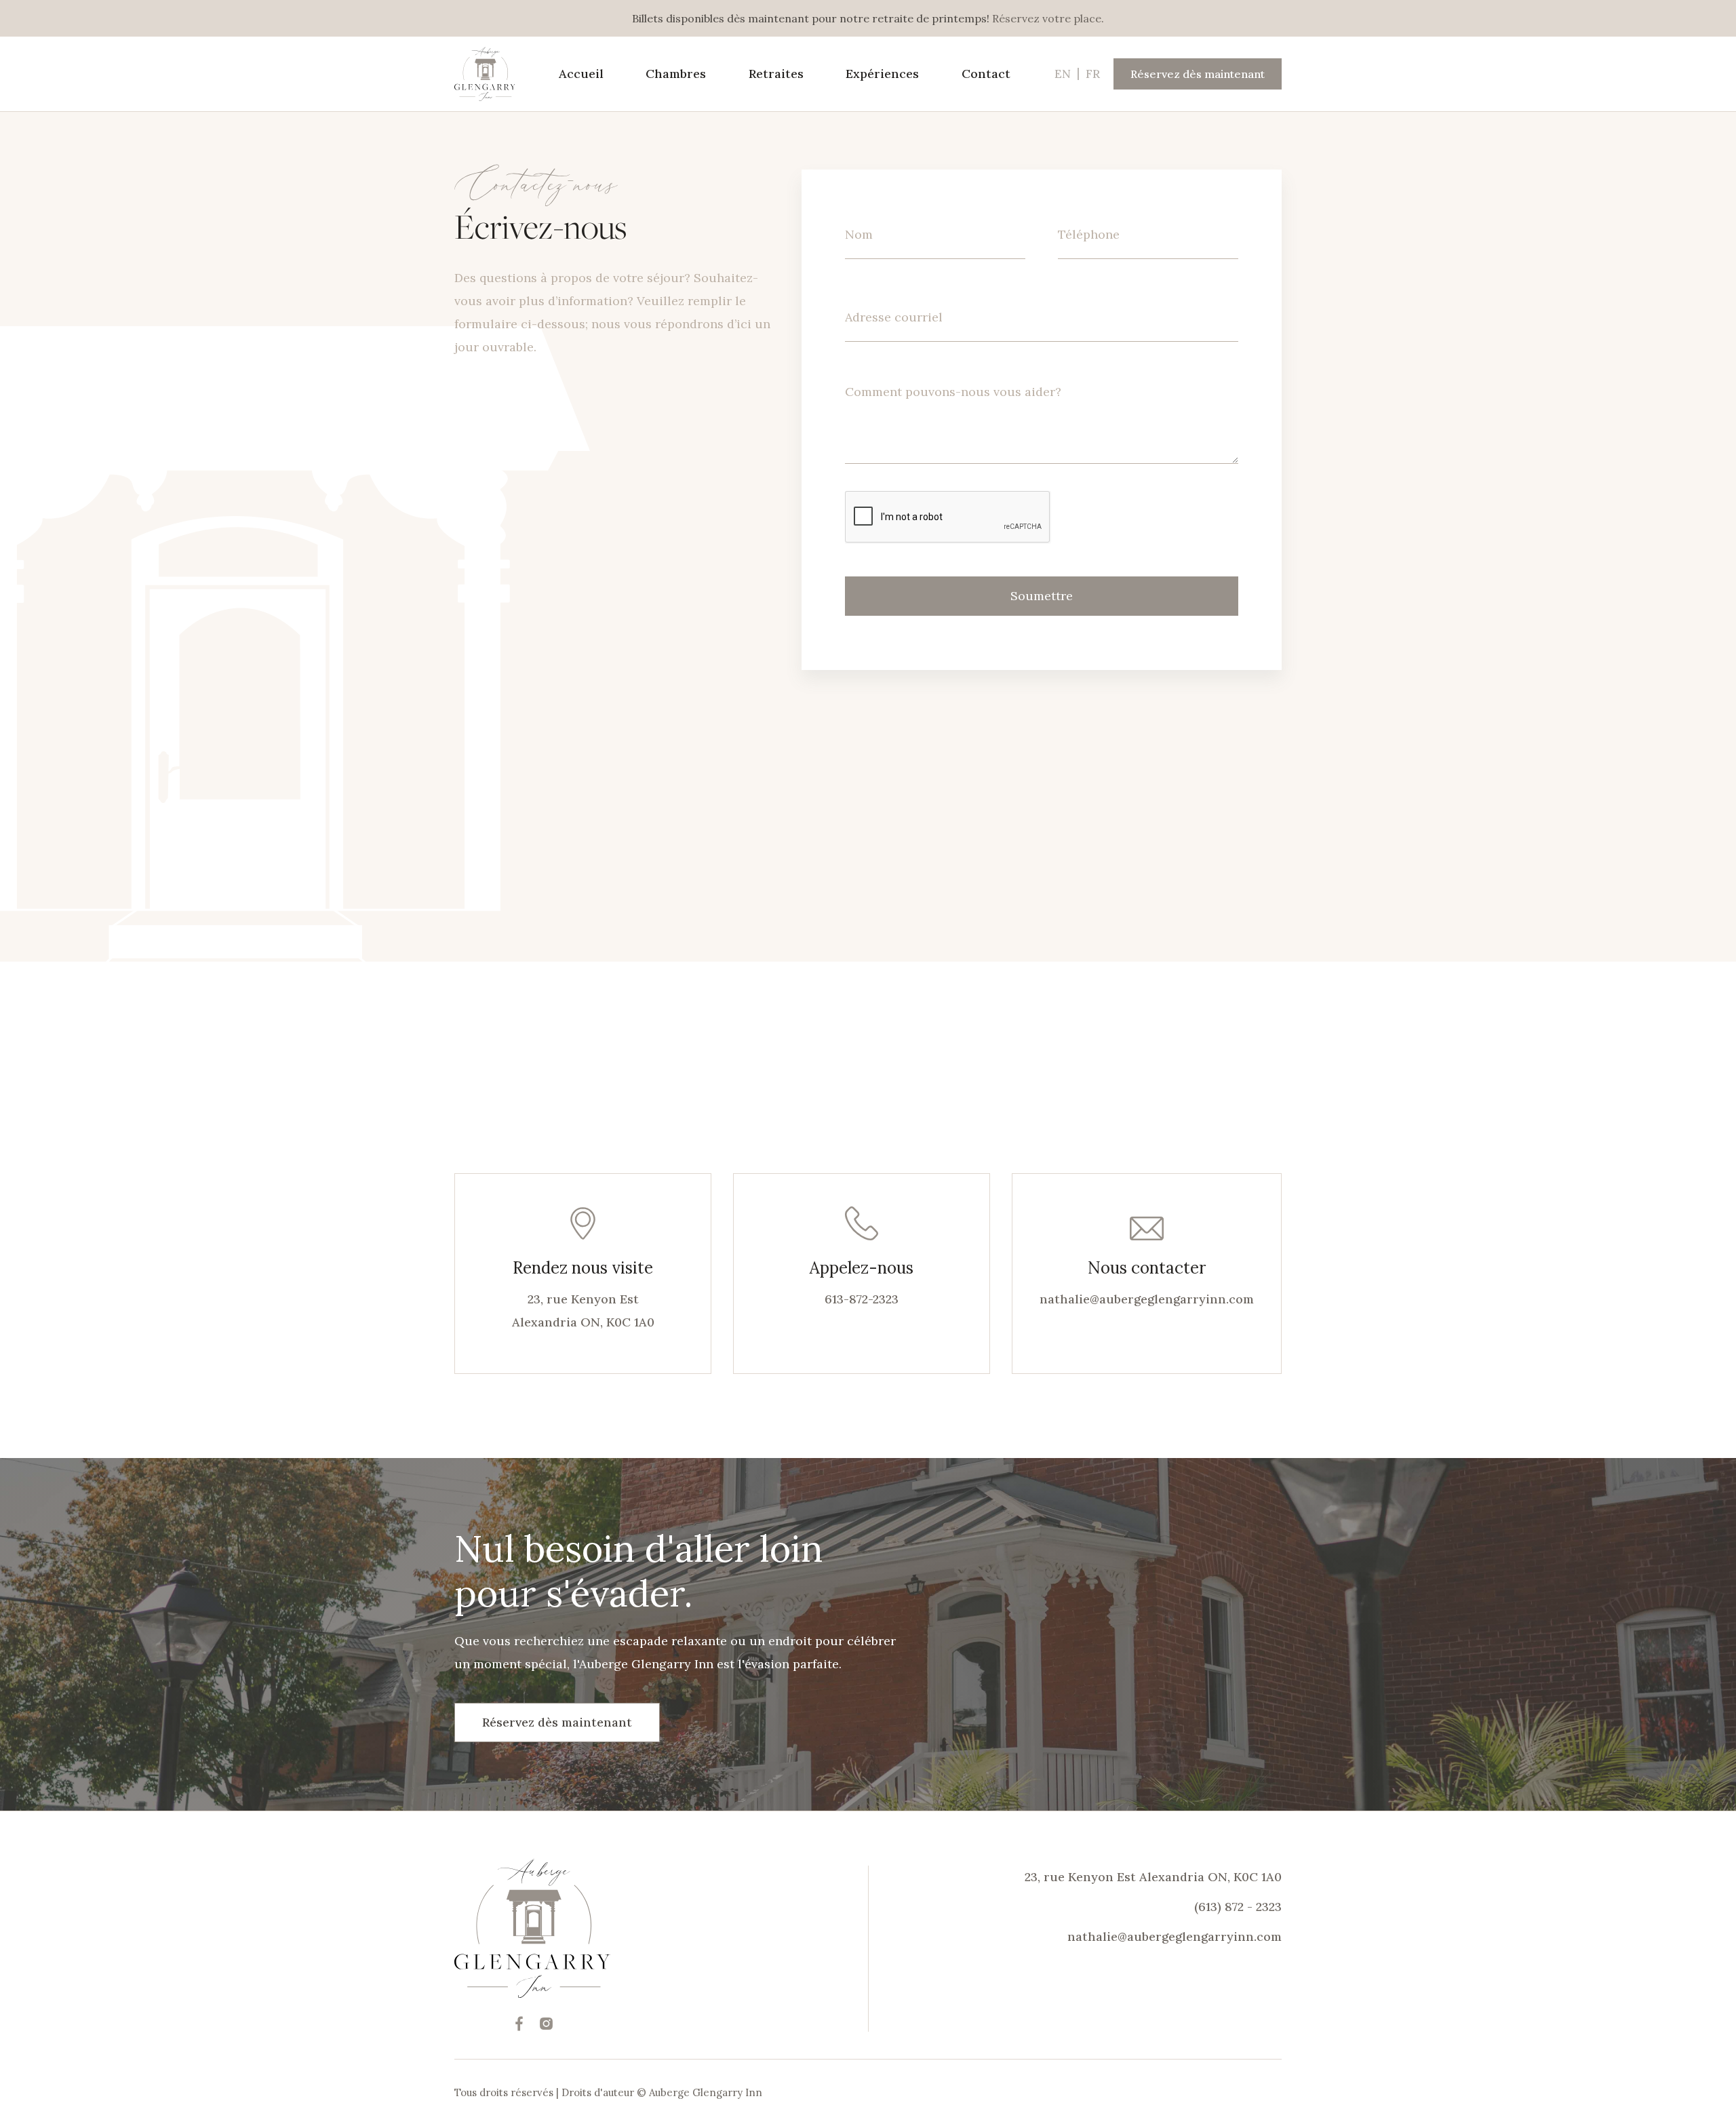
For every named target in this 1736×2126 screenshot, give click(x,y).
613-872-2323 (862, 1299)
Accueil (581, 74)
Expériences (882, 74)
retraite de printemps (929, 18)
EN (1063, 74)
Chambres (676, 74)
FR (1093, 74)
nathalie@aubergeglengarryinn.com (1147, 1299)
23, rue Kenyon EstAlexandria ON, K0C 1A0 (583, 1311)
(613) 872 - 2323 (1238, 1907)
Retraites (776, 74)
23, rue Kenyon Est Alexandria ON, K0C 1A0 (1153, 1877)
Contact (986, 74)
